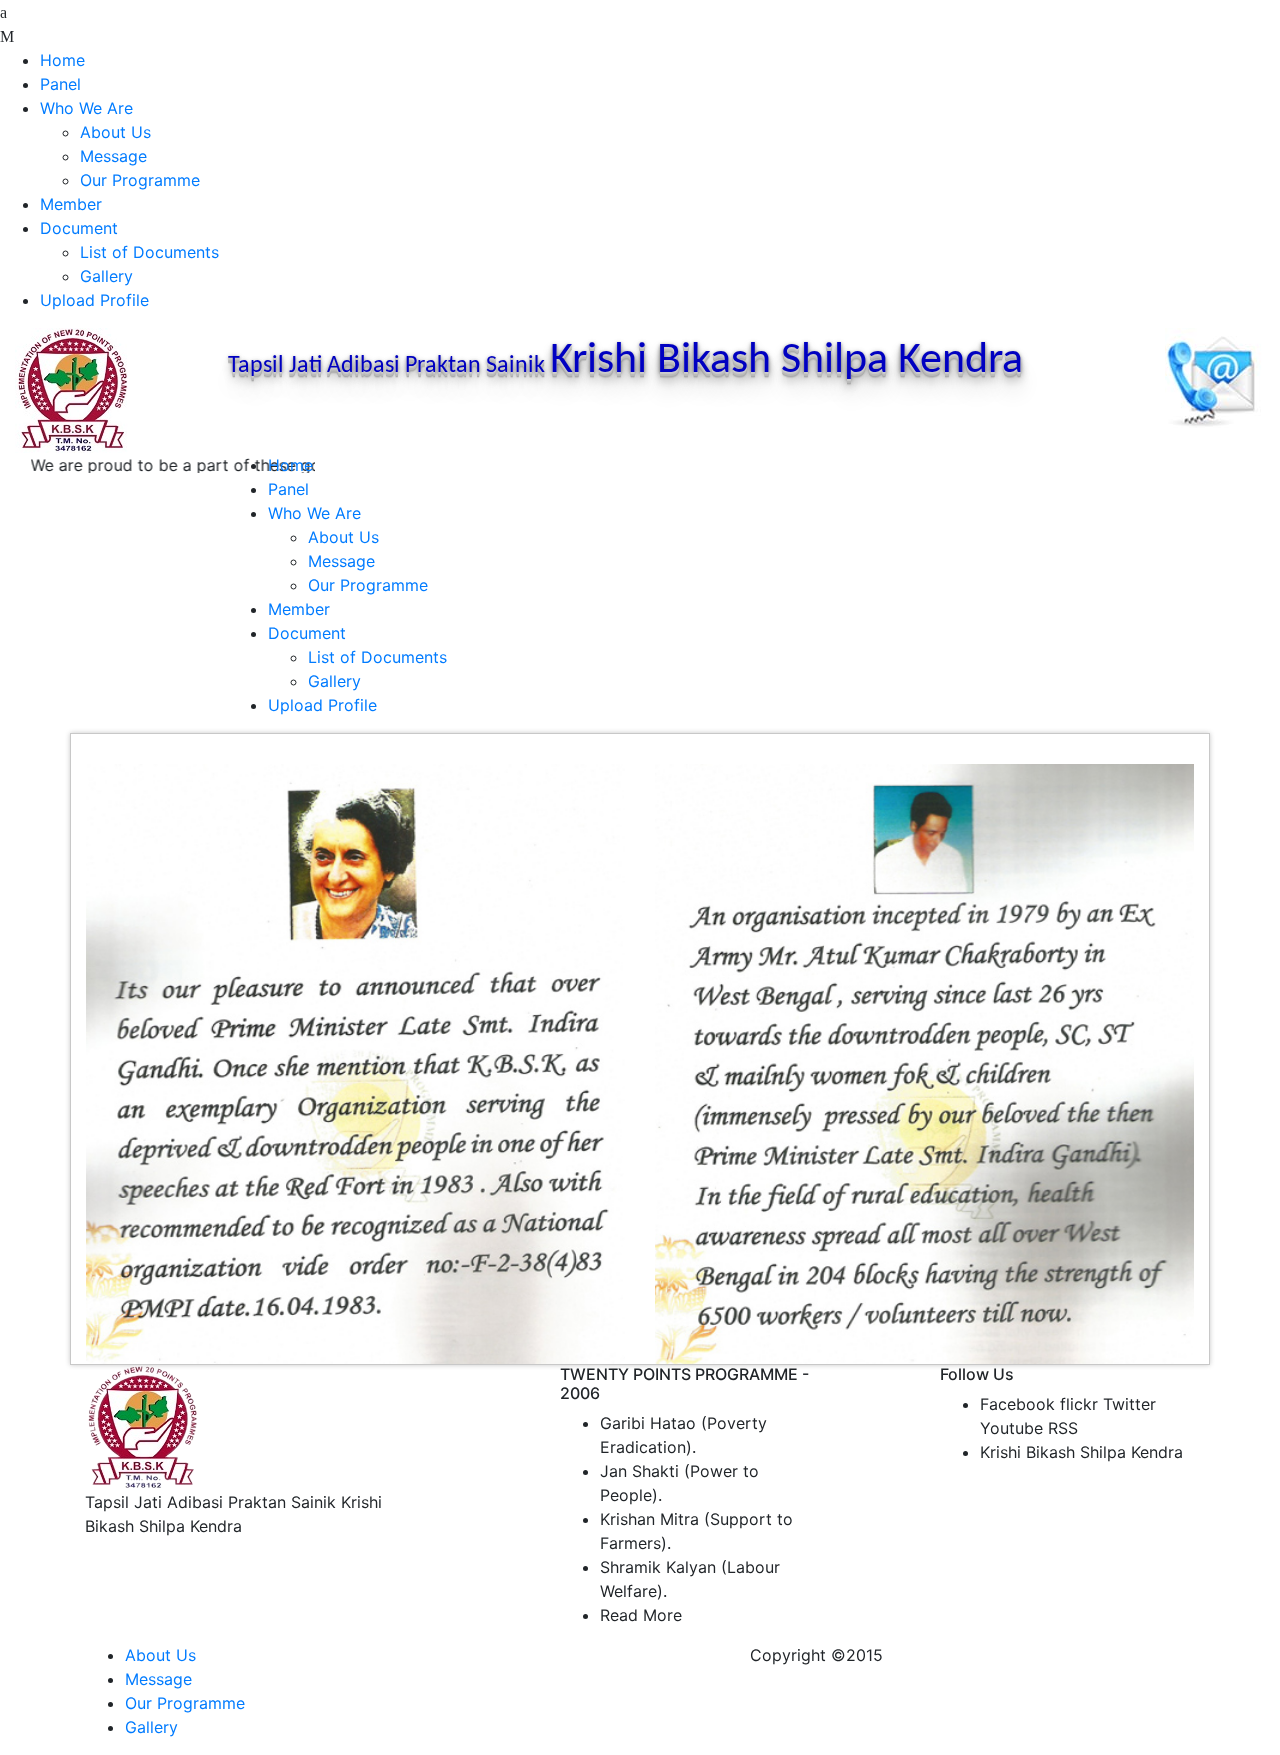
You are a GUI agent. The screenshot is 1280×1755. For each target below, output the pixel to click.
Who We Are (86, 108)
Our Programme (140, 180)
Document (79, 228)
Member (71, 204)
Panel (60, 84)
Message (113, 156)
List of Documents (149, 252)
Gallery (106, 276)
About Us (115, 132)
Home (62, 60)
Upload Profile (94, 300)
